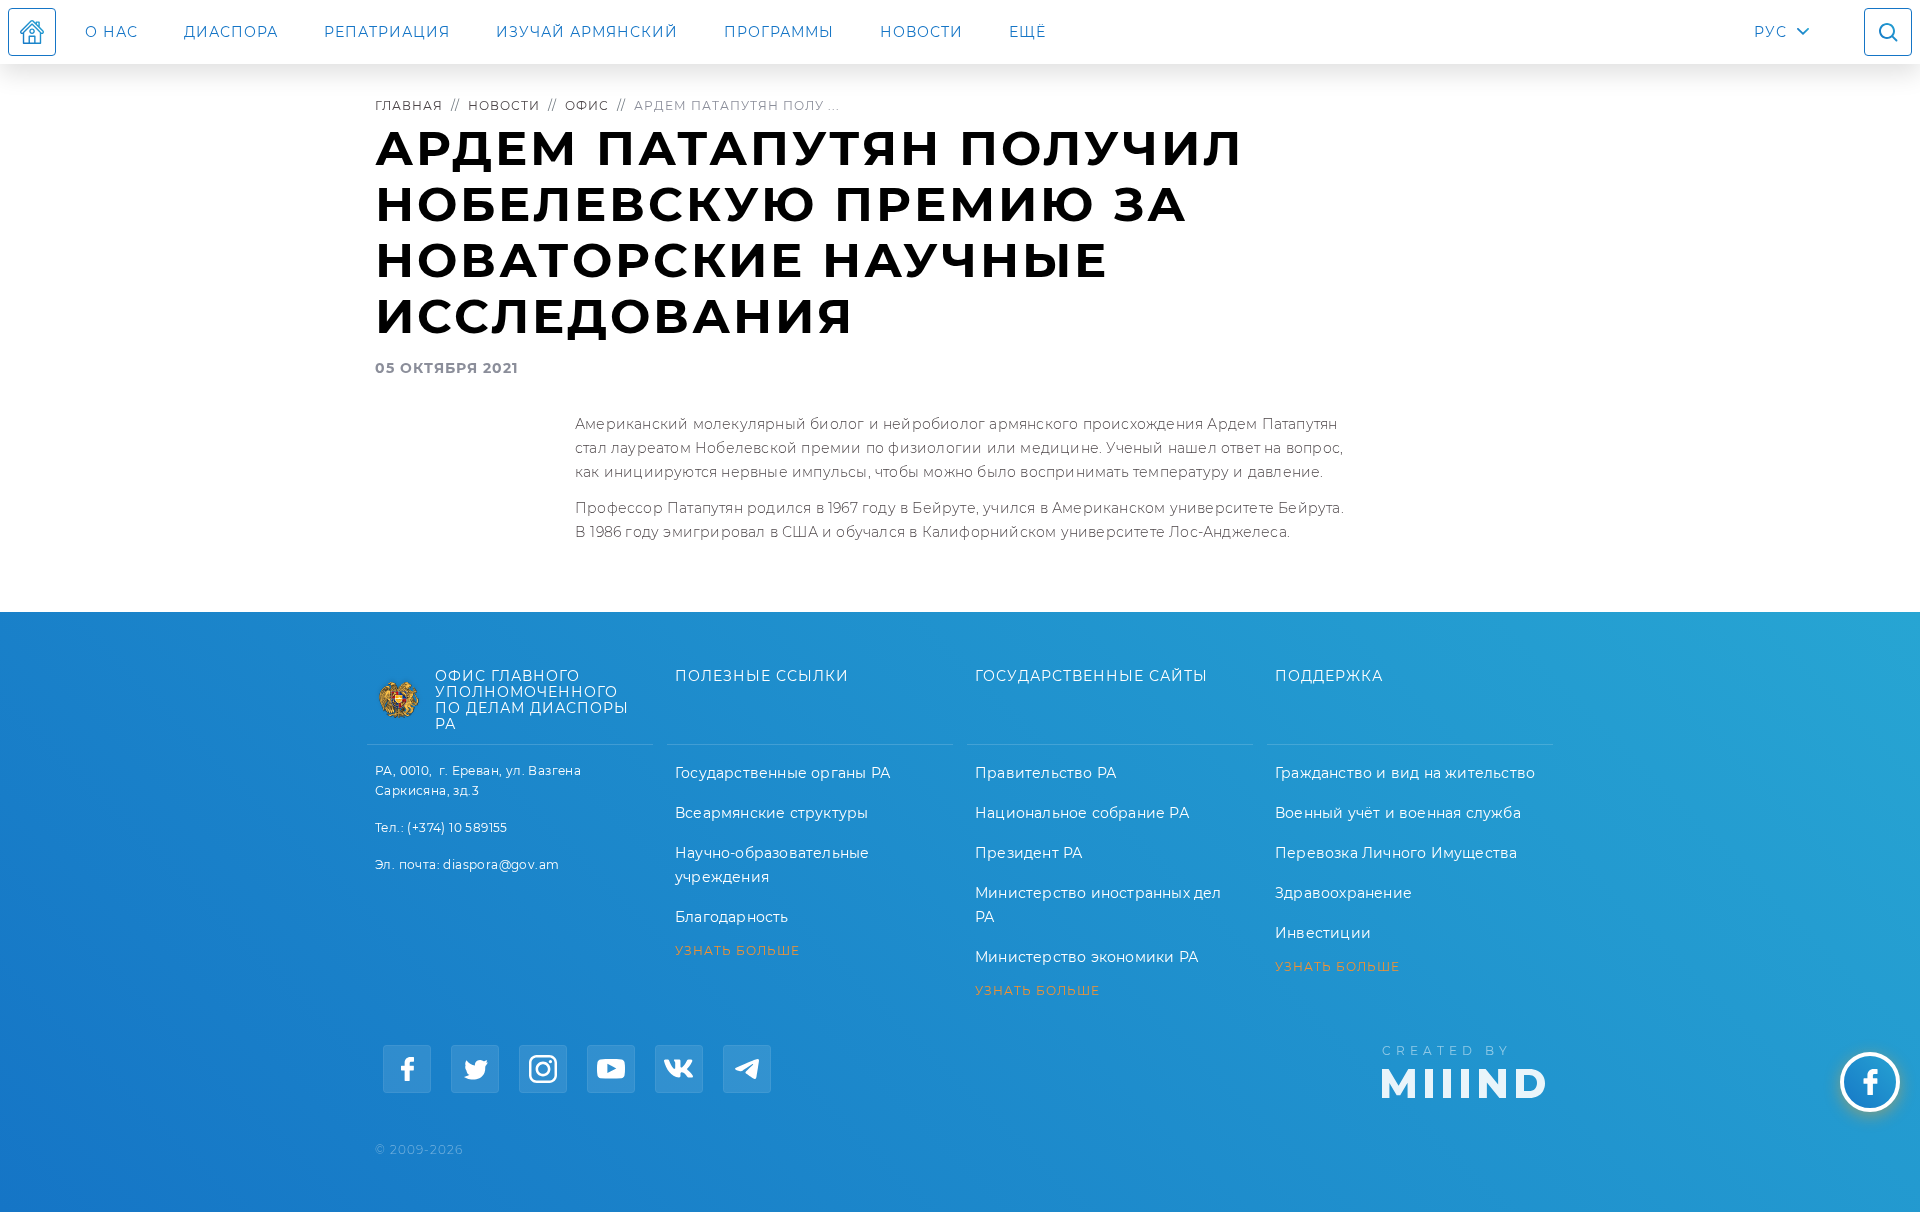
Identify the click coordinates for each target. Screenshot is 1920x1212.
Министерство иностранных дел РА (1098, 905)
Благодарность (732, 917)
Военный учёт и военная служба (1398, 813)
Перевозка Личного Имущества (1396, 853)
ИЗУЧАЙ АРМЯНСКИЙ (587, 32)
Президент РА (1028, 853)
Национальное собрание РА (1082, 813)
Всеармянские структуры (771, 813)
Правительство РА (1045, 773)
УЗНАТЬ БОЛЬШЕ (737, 951)
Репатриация (387, 32)
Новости (921, 32)
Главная (409, 105)
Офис (587, 105)
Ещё (1027, 32)
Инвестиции (1323, 933)
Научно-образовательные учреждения (772, 865)
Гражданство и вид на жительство (1405, 773)
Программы (779, 32)
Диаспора (231, 32)
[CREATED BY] (1463, 1070)
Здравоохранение (1343, 893)
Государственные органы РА (782, 773)
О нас (111, 32)
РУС (1770, 32)
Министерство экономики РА (1086, 957)
